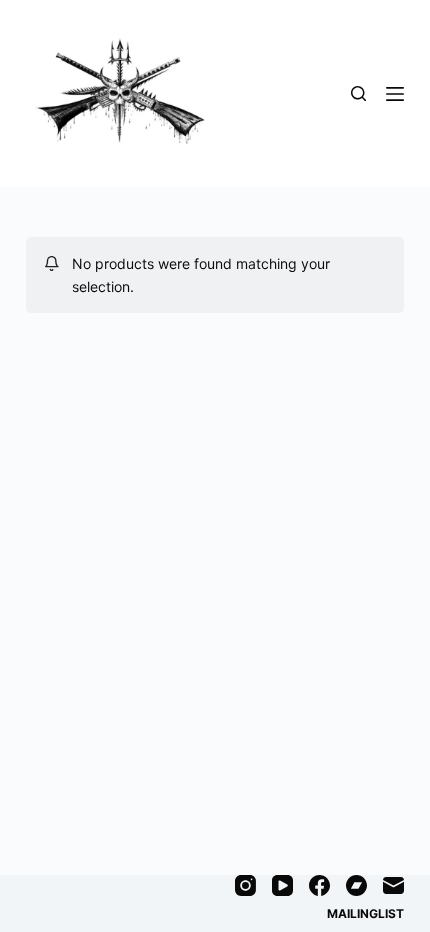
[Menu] (395, 94)
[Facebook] (319, 885)
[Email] (393, 885)
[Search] (358, 93)
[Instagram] (245, 885)
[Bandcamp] (356, 885)
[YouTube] (282, 885)
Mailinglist (365, 913)
